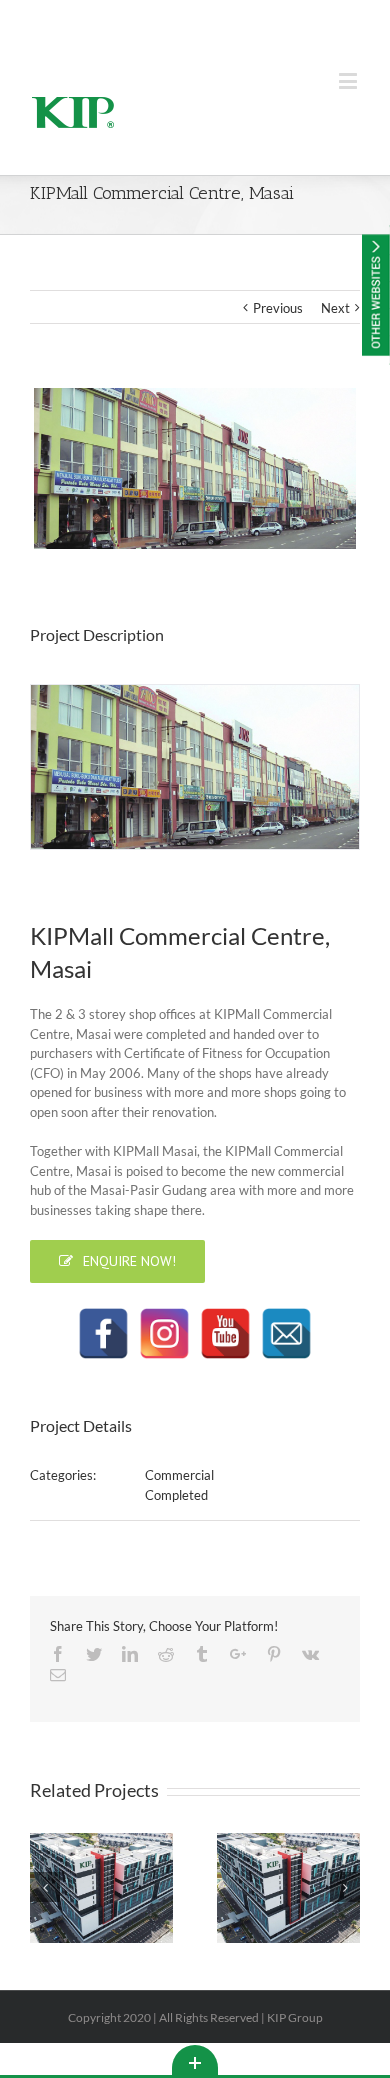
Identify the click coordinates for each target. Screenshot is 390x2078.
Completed (176, 1495)
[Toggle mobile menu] (349, 80)
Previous (278, 308)
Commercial (179, 1475)
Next (335, 308)
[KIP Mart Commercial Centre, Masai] (195, 468)
